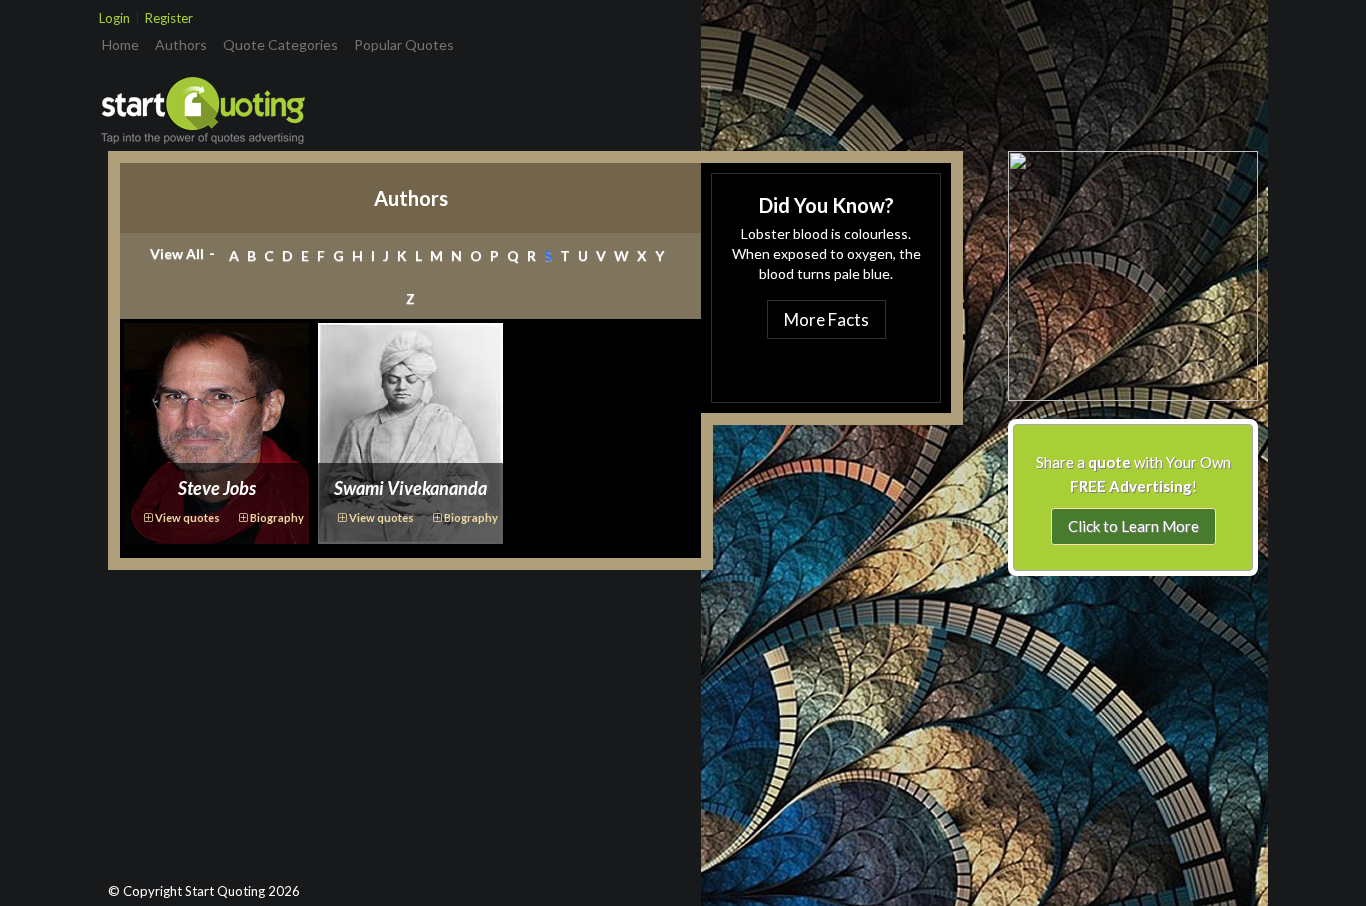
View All (177, 253)
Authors (181, 44)
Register (169, 18)
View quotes (186, 517)
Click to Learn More (1133, 526)
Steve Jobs (217, 488)
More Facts (826, 319)
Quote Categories (280, 44)
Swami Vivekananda (410, 488)
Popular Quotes (404, 44)
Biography (276, 517)
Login (114, 18)
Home (124, 44)
